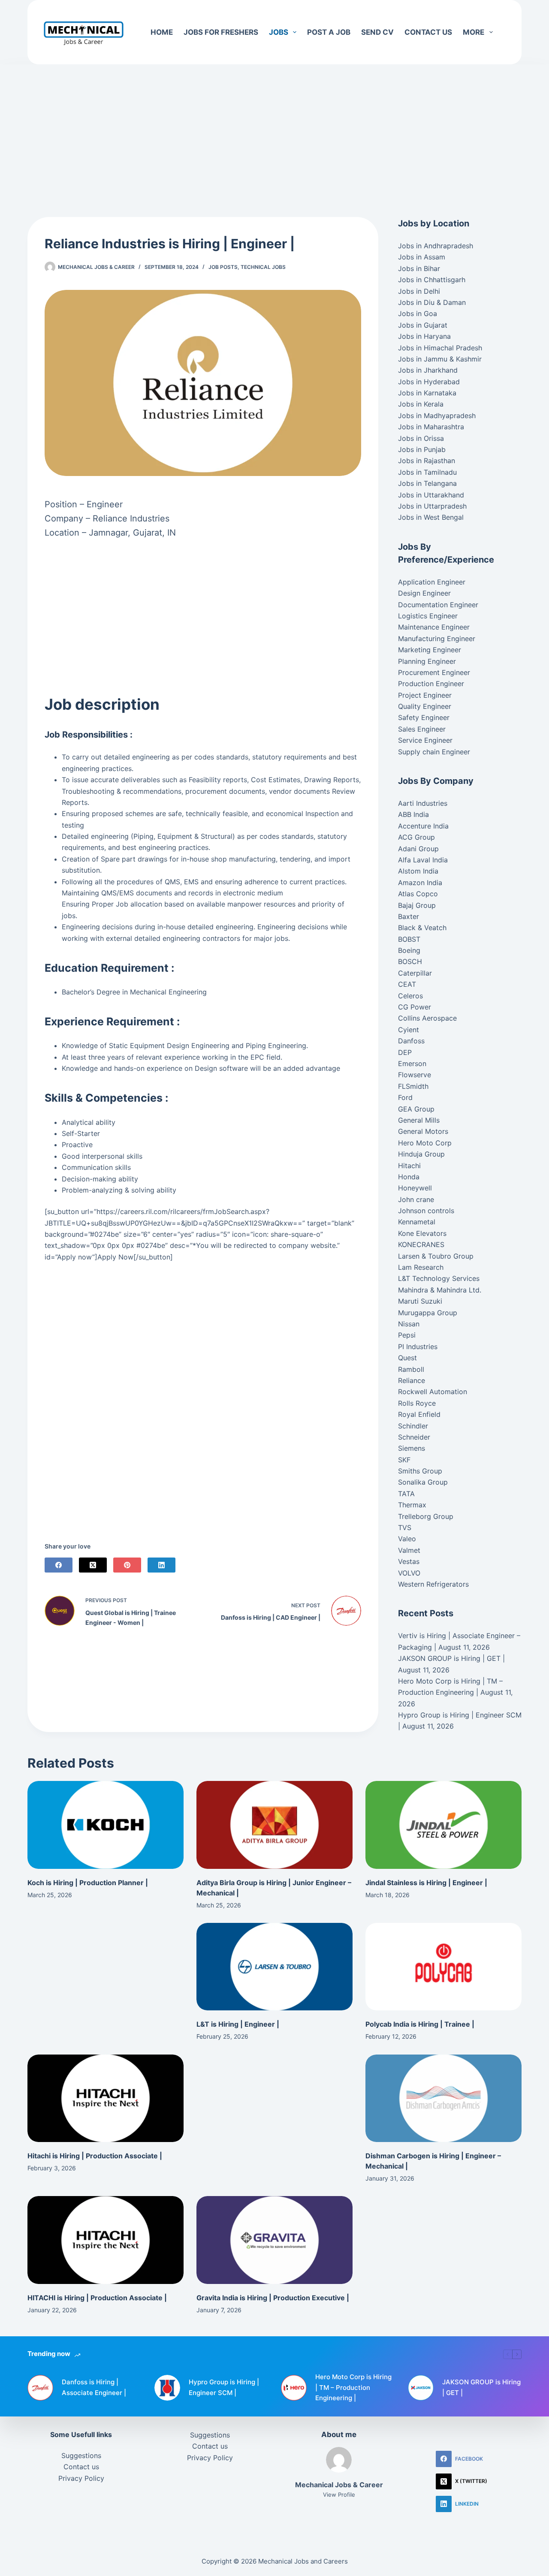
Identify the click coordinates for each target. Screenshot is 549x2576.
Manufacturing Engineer (437, 639)
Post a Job (329, 32)
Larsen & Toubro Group (436, 1256)
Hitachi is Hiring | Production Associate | (95, 2156)
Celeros (410, 996)
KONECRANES (421, 1244)
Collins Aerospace (427, 1018)
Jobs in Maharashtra (431, 427)
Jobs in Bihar (419, 268)
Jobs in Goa (418, 313)
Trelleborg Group (426, 1516)
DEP (405, 1052)
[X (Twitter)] (93, 1565)
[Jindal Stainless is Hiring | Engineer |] (443, 1825)
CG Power (415, 1007)
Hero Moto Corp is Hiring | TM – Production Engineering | (353, 2388)
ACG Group (416, 837)
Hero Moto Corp (425, 1143)
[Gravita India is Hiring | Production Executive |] (274, 2240)
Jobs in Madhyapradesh (437, 416)
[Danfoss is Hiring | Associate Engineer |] (40, 2388)
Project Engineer (425, 695)
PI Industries (418, 1347)
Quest (407, 1358)
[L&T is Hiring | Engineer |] (274, 1967)
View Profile (339, 2495)
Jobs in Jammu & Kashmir (440, 359)
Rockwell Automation (433, 1392)
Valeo (407, 1539)
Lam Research (421, 1267)
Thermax (412, 1505)
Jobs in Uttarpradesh (432, 506)
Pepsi (407, 1335)
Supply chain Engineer (434, 752)
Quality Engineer (425, 706)
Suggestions (81, 2455)
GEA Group (416, 1109)
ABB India (413, 814)
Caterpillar (415, 973)
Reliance (412, 1380)
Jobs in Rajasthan (427, 461)
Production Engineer (431, 684)
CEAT (407, 984)
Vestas (409, 1561)
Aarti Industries (423, 803)
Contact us (428, 32)
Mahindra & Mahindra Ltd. (440, 1290)
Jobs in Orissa (421, 438)
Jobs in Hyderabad (429, 382)
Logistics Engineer (428, 616)
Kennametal (417, 1222)
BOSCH (410, 961)
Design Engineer (424, 593)
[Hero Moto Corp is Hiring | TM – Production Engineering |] (294, 2388)
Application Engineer (432, 582)
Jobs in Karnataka (427, 393)
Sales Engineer (422, 729)
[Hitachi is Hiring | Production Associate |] (106, 2098)
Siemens (412, 1448)
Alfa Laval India (423, 860)
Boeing (409, 950)
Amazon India (420, 883)
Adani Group (418, 849)
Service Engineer (425, 740)
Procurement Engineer (434, 672)
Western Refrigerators (433, 1584)
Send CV (377, 32)
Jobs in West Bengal (431, 517)
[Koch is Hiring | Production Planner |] (106, 1825)
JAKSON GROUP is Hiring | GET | (451, 1658)
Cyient (409, 1030)
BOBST (409, 939)
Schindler (413, 1426)
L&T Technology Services (439, 1278)
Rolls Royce (417, 1403)
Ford (405, 1097)
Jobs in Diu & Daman (432, 302)
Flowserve (415, 1075)
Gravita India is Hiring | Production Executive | (273, 2298)
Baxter (409, 916)
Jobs (279, 32)
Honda (409, 1177)
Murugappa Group (428, 1313)
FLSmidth (413, 1086)
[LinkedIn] (161, 1565)
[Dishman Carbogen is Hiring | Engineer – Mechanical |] (443, 2098)
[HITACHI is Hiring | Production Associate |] (106, 2240)
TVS (405, 1528)
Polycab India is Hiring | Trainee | (420, 2024)
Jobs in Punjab (422, 449)
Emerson (412, 1064)
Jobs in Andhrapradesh (436, 246)
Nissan (409, 1324)
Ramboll (411, 1369)
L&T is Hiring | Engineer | (238, 2024)
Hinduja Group (421, 1154)
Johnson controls (426, 1211)
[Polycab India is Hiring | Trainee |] (443, 1967)
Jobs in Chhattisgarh (432, 280)
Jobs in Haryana (424, 336)
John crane (416, 1199)
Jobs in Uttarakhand (431, 495)
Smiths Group (420, 1471)
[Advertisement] (274, 128)
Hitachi (409, 1166)
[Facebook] (59, 1565)
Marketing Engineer (430, 650)
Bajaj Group (417, 905)
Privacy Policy (81, 2478)
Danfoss (411, 1041)
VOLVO (409, 1573)
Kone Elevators (422, 1233)
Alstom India (418, 871)
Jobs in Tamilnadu (427, 472)
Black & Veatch (422, 928)
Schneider (414, 1437)
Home (162, 32)
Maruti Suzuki (420, 1301)
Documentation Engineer (438, 605)
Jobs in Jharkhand (428, 370)
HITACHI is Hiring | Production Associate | (97, 2298)
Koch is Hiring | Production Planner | (88, 1883)
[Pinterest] (127, 1565)
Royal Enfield (419, 1414)
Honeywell (415, 1188)
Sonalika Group (423, 1482)
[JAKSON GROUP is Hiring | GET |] (421, 2388)
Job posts (223, 267)
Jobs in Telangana (427, 483)
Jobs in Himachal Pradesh (440, 348)
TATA (406, 1494)
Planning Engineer (427, 661)
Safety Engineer (424, 717)
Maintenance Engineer (434, 627)
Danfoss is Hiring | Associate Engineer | (94, 2387)
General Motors (423, 1131)
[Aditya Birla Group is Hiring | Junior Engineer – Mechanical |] (274, 1825)
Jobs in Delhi (419, 291)
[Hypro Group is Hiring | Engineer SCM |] (167, 2388)
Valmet (409, 1550)
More (474, 32)
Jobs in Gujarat (423, 325)
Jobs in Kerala (421, 404)
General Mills (419, 1120)
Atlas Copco (418, 894)
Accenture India (423, 826)
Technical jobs (263, 267)
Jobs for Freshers (221, 32)
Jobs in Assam (422, 257)
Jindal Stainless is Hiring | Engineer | (426, 1883)
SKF (404, 1460)
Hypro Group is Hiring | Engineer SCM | (224, 2387)
